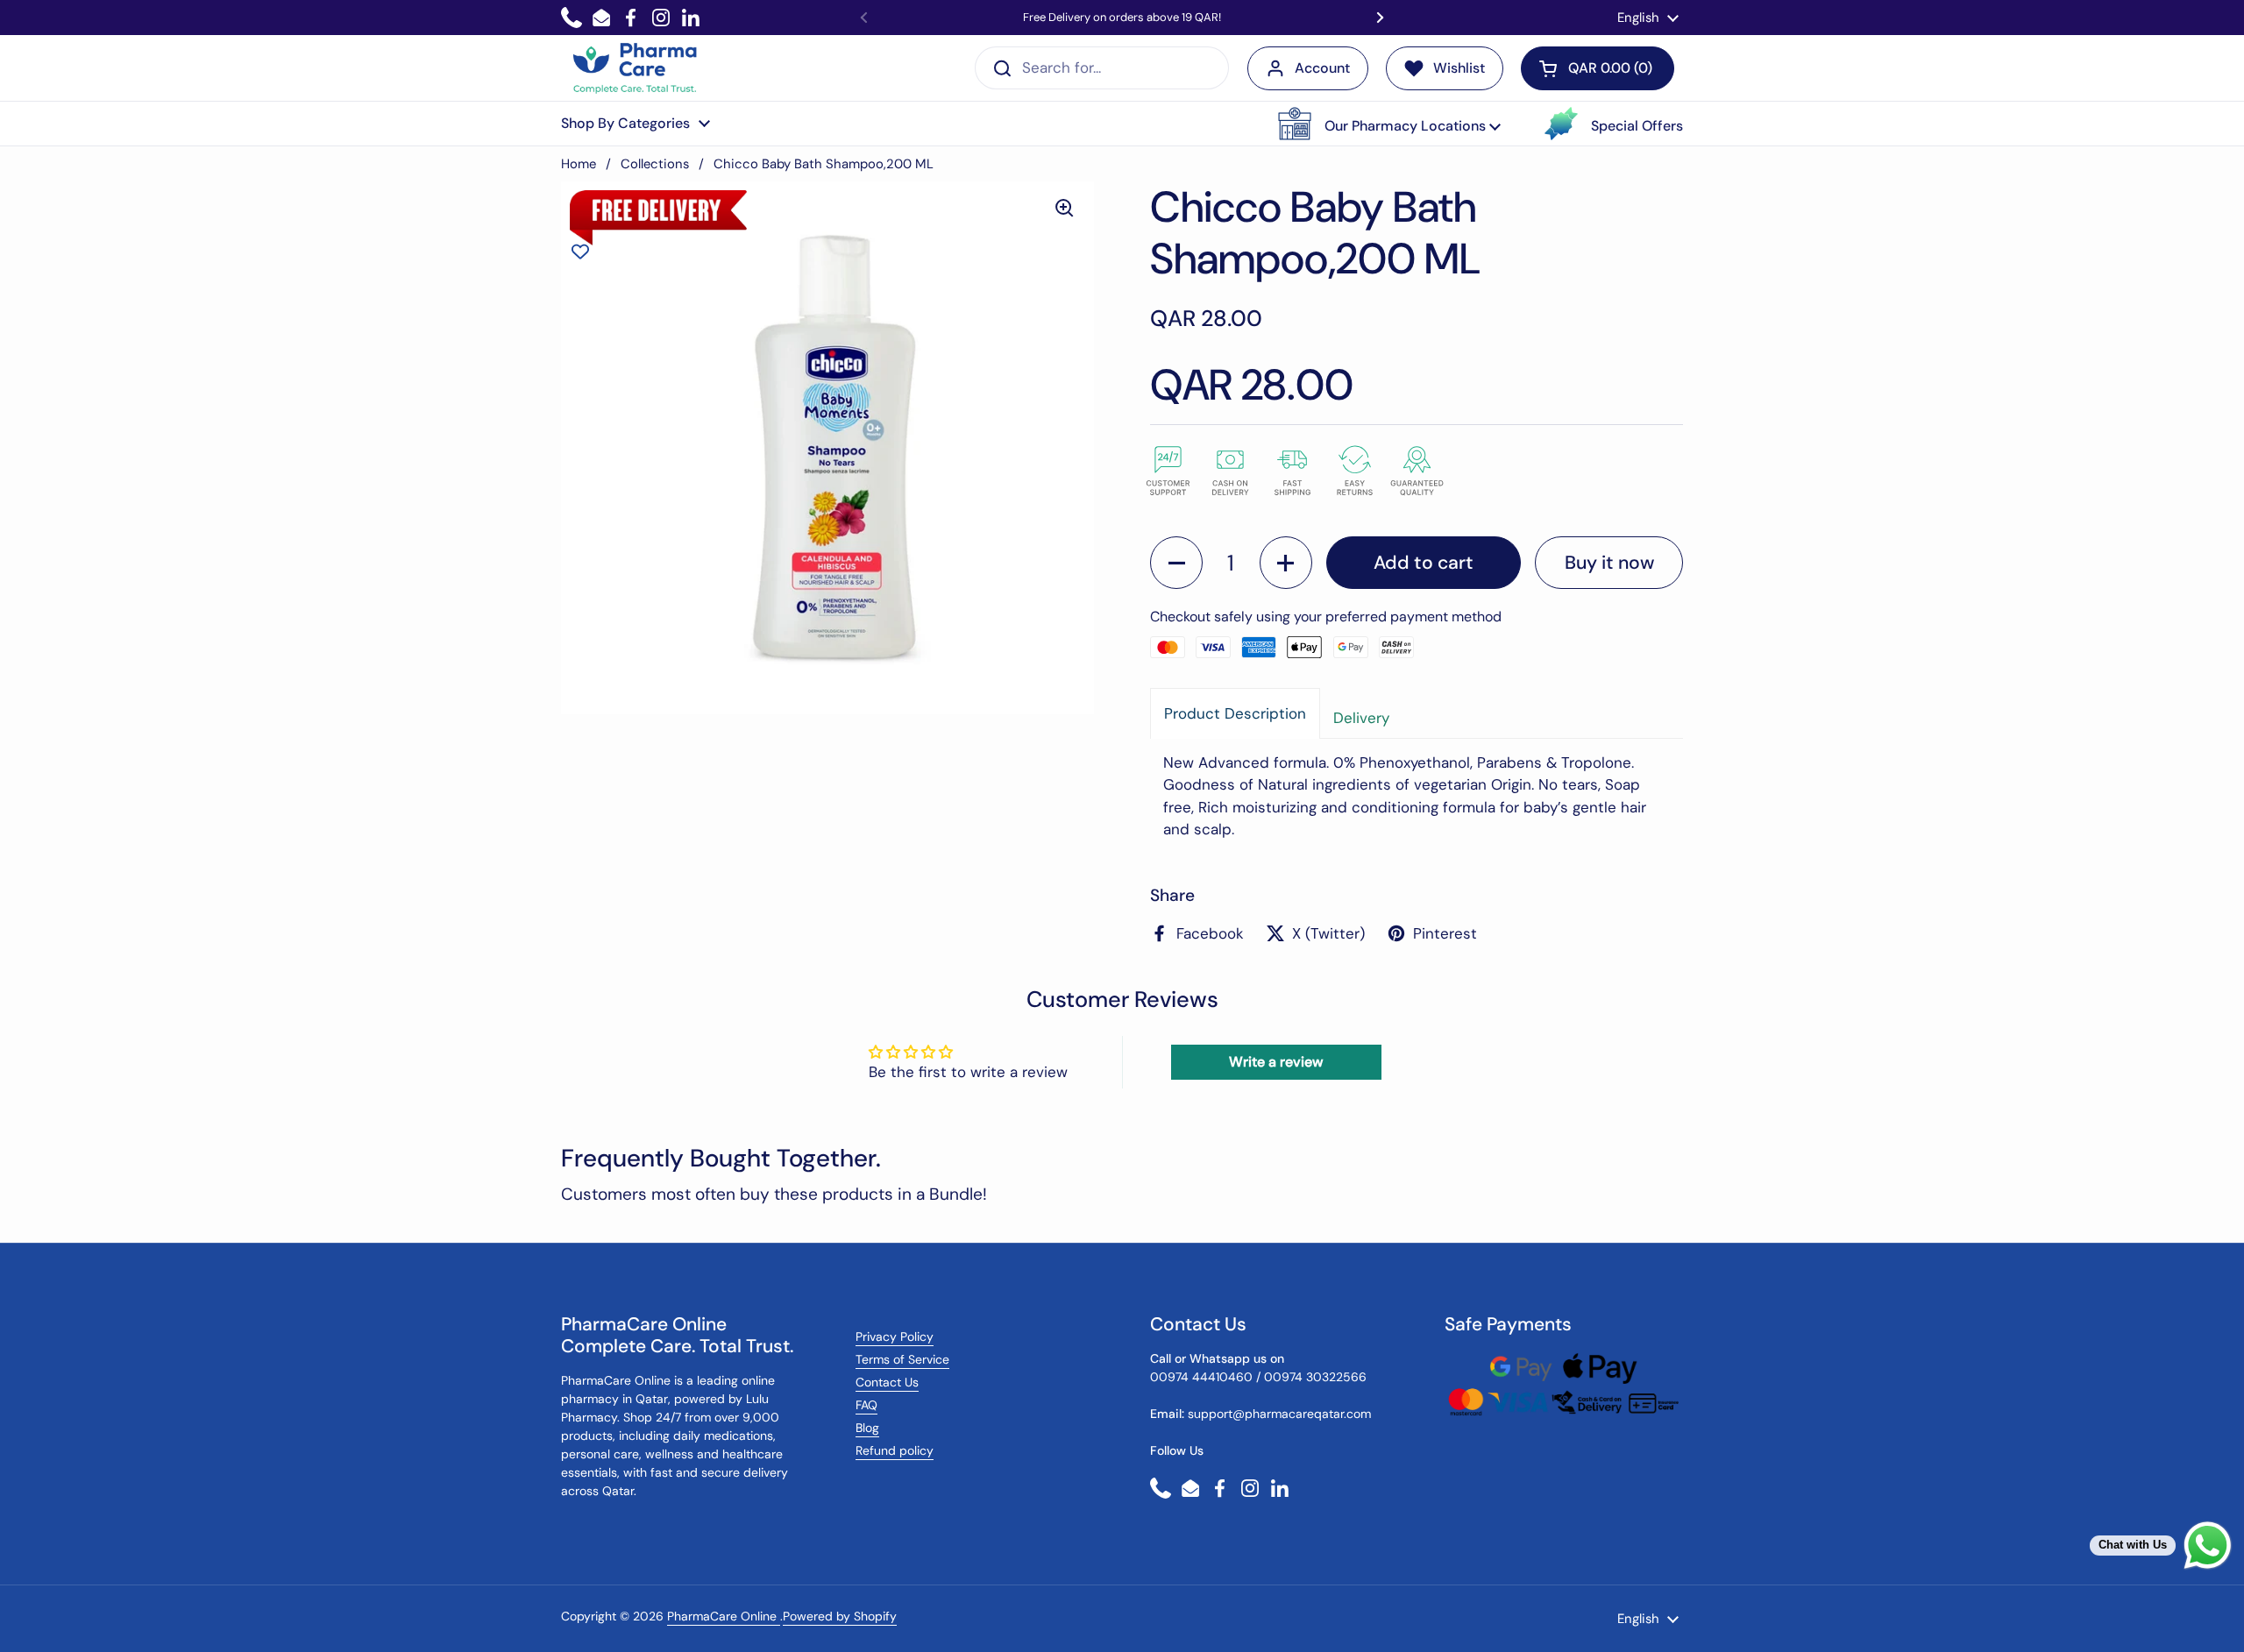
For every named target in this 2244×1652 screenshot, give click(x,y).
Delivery (1361, 718)
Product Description (1235, 713)
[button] (1389, 124)
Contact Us (887, 1382)
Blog (867, 1428)
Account (1322, 68)
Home (579, 164)
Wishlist (1459, 68)
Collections (655, 164)
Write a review (1276, 1062)
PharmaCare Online (724, 1616)
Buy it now (1609, 563)
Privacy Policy (895, 1336)
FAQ (866, 1405)
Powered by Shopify (840, 1616)
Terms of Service (902, 1359)
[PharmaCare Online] (636, 68)
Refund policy (895, 1450)
